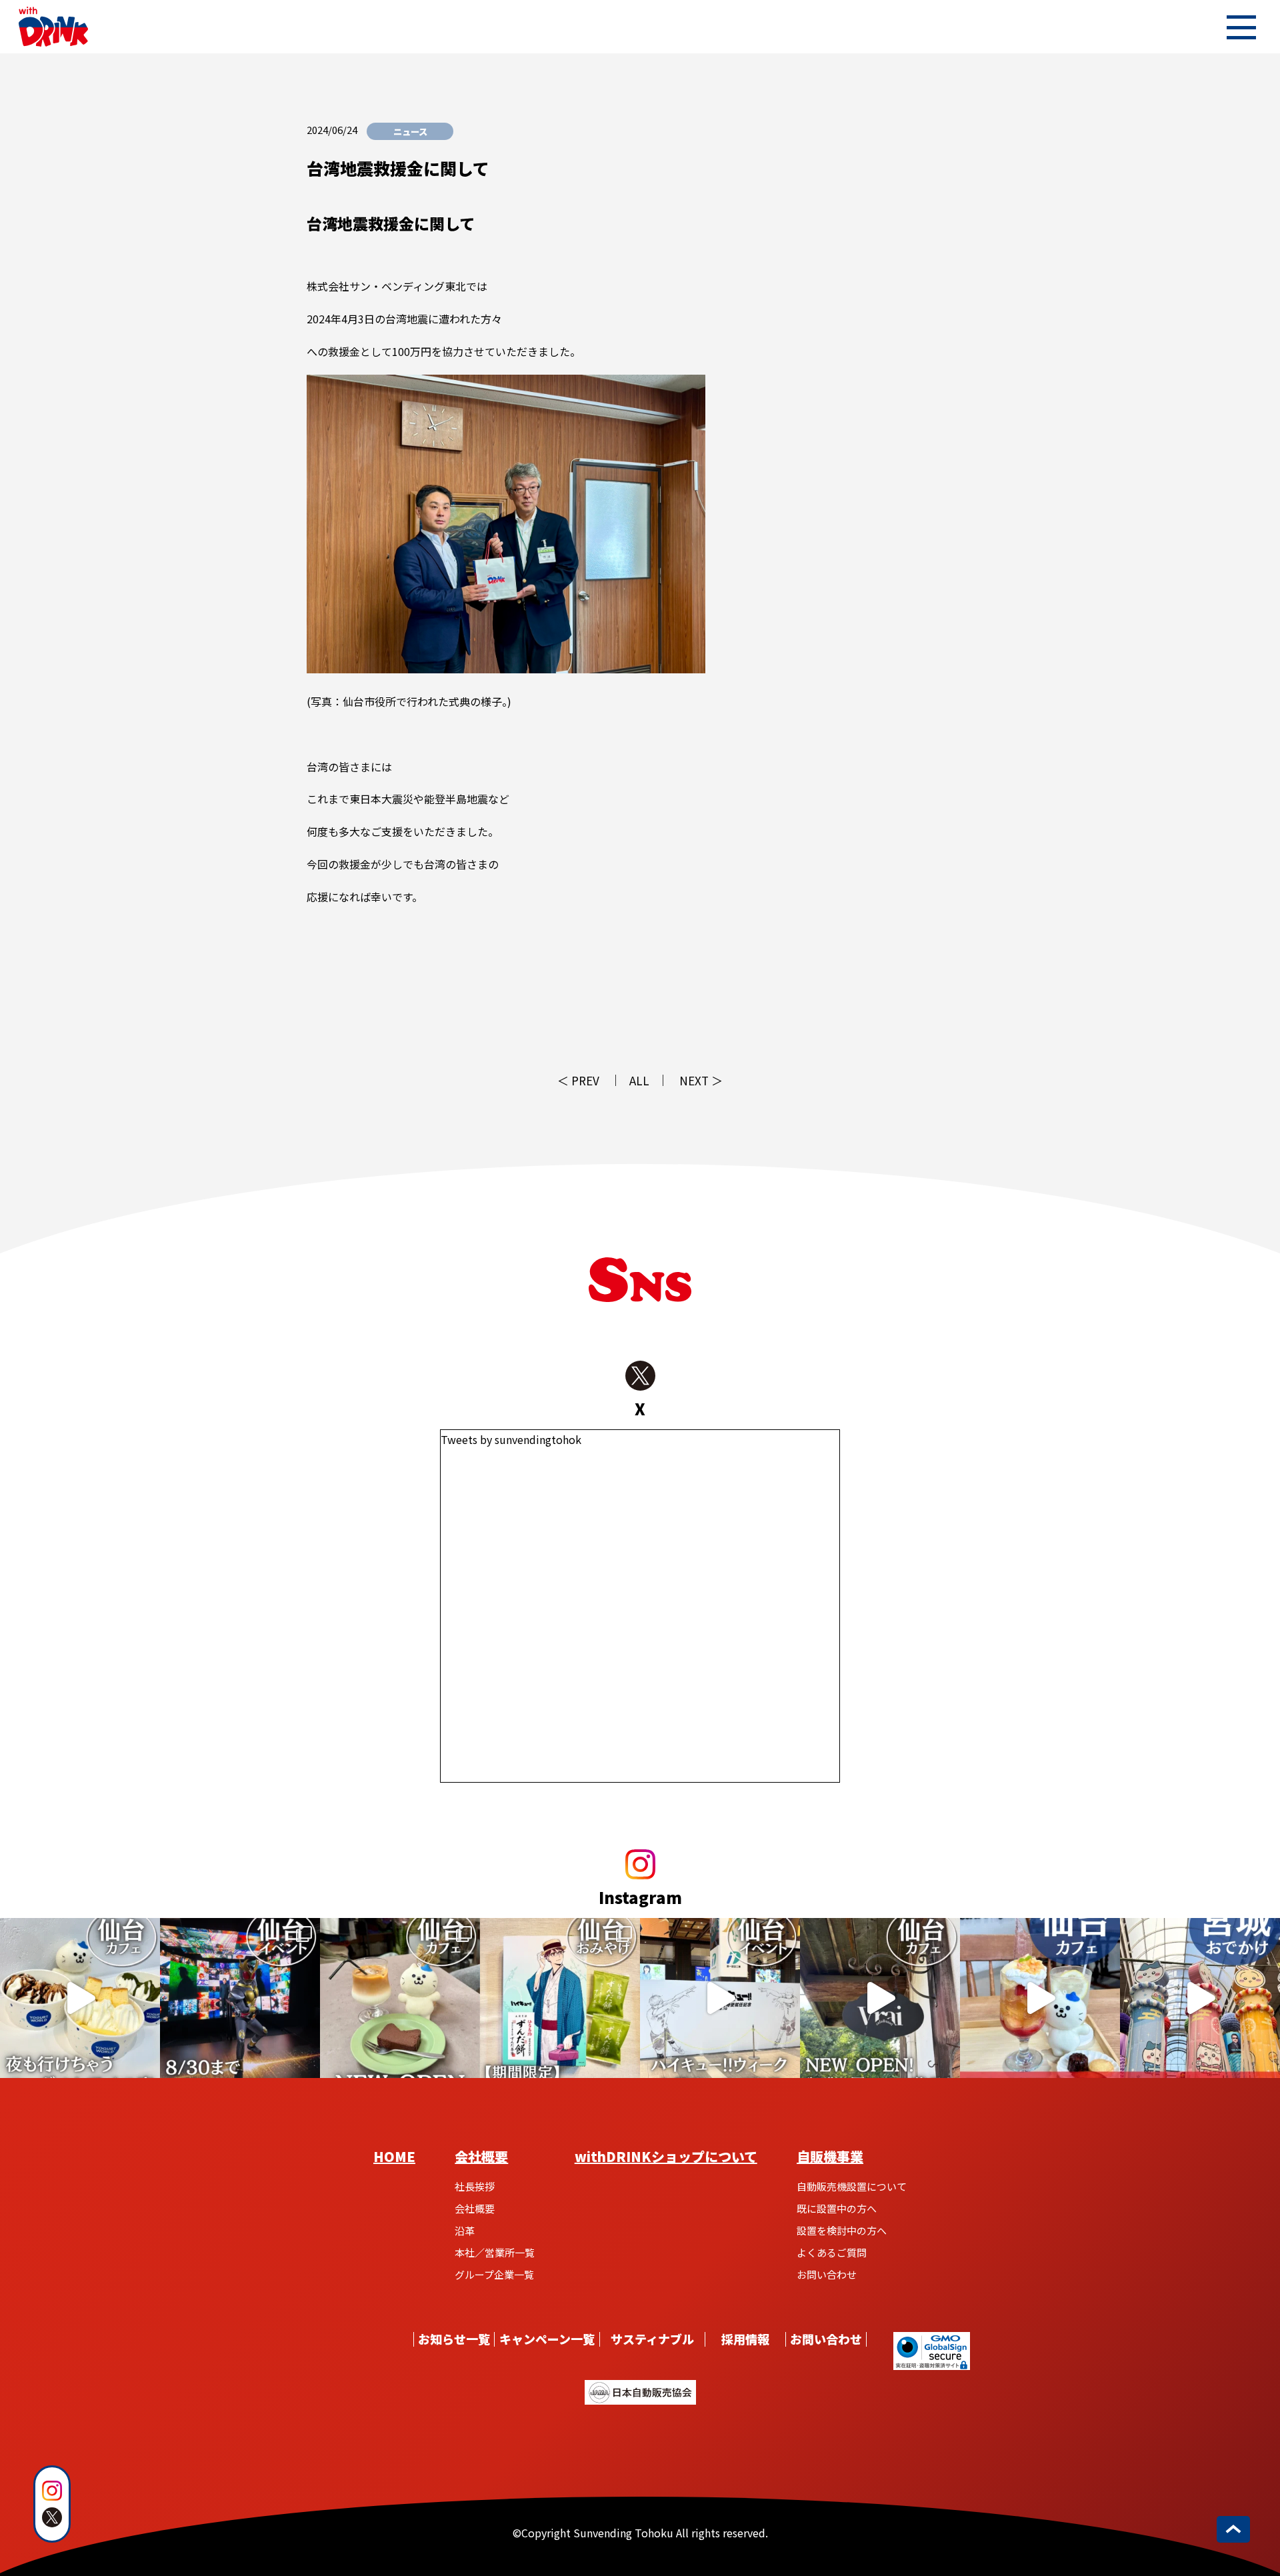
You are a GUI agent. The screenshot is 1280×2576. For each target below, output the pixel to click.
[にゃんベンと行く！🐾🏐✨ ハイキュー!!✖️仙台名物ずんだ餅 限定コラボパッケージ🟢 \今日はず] (560, 1998)
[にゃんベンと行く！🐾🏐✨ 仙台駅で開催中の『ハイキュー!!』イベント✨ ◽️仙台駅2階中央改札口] (720, 1998)
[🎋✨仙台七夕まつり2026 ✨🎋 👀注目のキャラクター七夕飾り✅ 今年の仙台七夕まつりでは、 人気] (1200, 1998)
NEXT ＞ (701, 1080)
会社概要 (481, 2156)
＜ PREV (578, 1080)
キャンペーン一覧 (547, 2339)
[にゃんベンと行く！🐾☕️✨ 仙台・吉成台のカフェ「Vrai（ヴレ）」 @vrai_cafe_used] (400, 1998)
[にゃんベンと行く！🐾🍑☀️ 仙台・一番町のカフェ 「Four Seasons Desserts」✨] (1040, 1998)
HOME (394, 2156)
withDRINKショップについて (666, 2156)
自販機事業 (830, 2156)
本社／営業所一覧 (495, 2252)
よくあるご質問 (832, 2252)
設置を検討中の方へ (842, 2230)
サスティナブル (652, 2339)
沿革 (465, 2230)
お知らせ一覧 (454, 2339)
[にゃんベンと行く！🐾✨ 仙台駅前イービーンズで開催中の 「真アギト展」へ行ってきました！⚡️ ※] (240, 1998)
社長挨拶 (475, 2186)
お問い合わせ (827, 2274)
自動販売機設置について (852, 2186)
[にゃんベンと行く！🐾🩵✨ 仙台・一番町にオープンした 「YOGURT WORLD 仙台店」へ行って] (80, 1998)
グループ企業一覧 (494, 2274)
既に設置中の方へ (837, 2208)
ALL (639, 1080)
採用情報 (745, 2339)
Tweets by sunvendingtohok (511, 1439)
